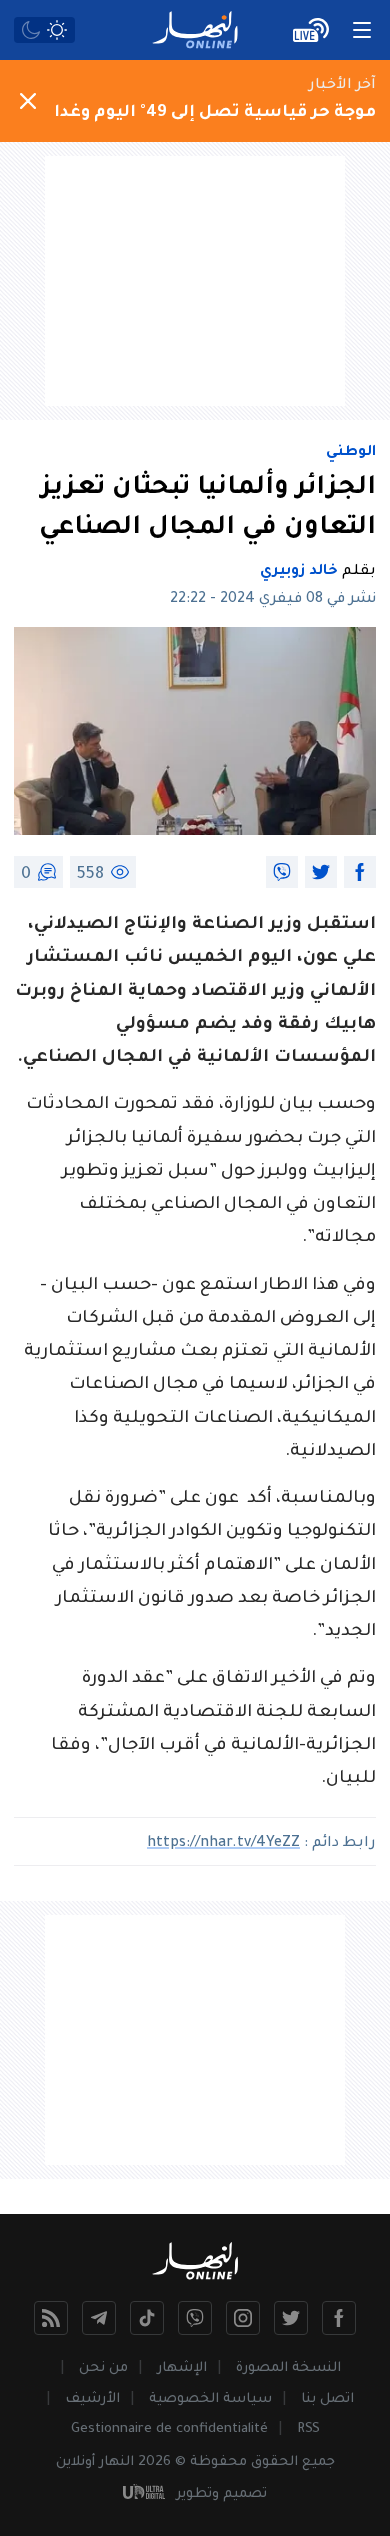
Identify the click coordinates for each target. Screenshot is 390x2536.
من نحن (103, 2368)
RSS (308, 2429)
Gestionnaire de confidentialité (169, 2429)
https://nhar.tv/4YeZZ (223, 1844)
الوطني (351, 453)
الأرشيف (92, 2399)
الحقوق (274, 2462)
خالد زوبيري (299, 572)
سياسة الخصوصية (210, 2399)
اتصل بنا (327, 2399)
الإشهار (182, 2368)
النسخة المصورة (288, 2368)
